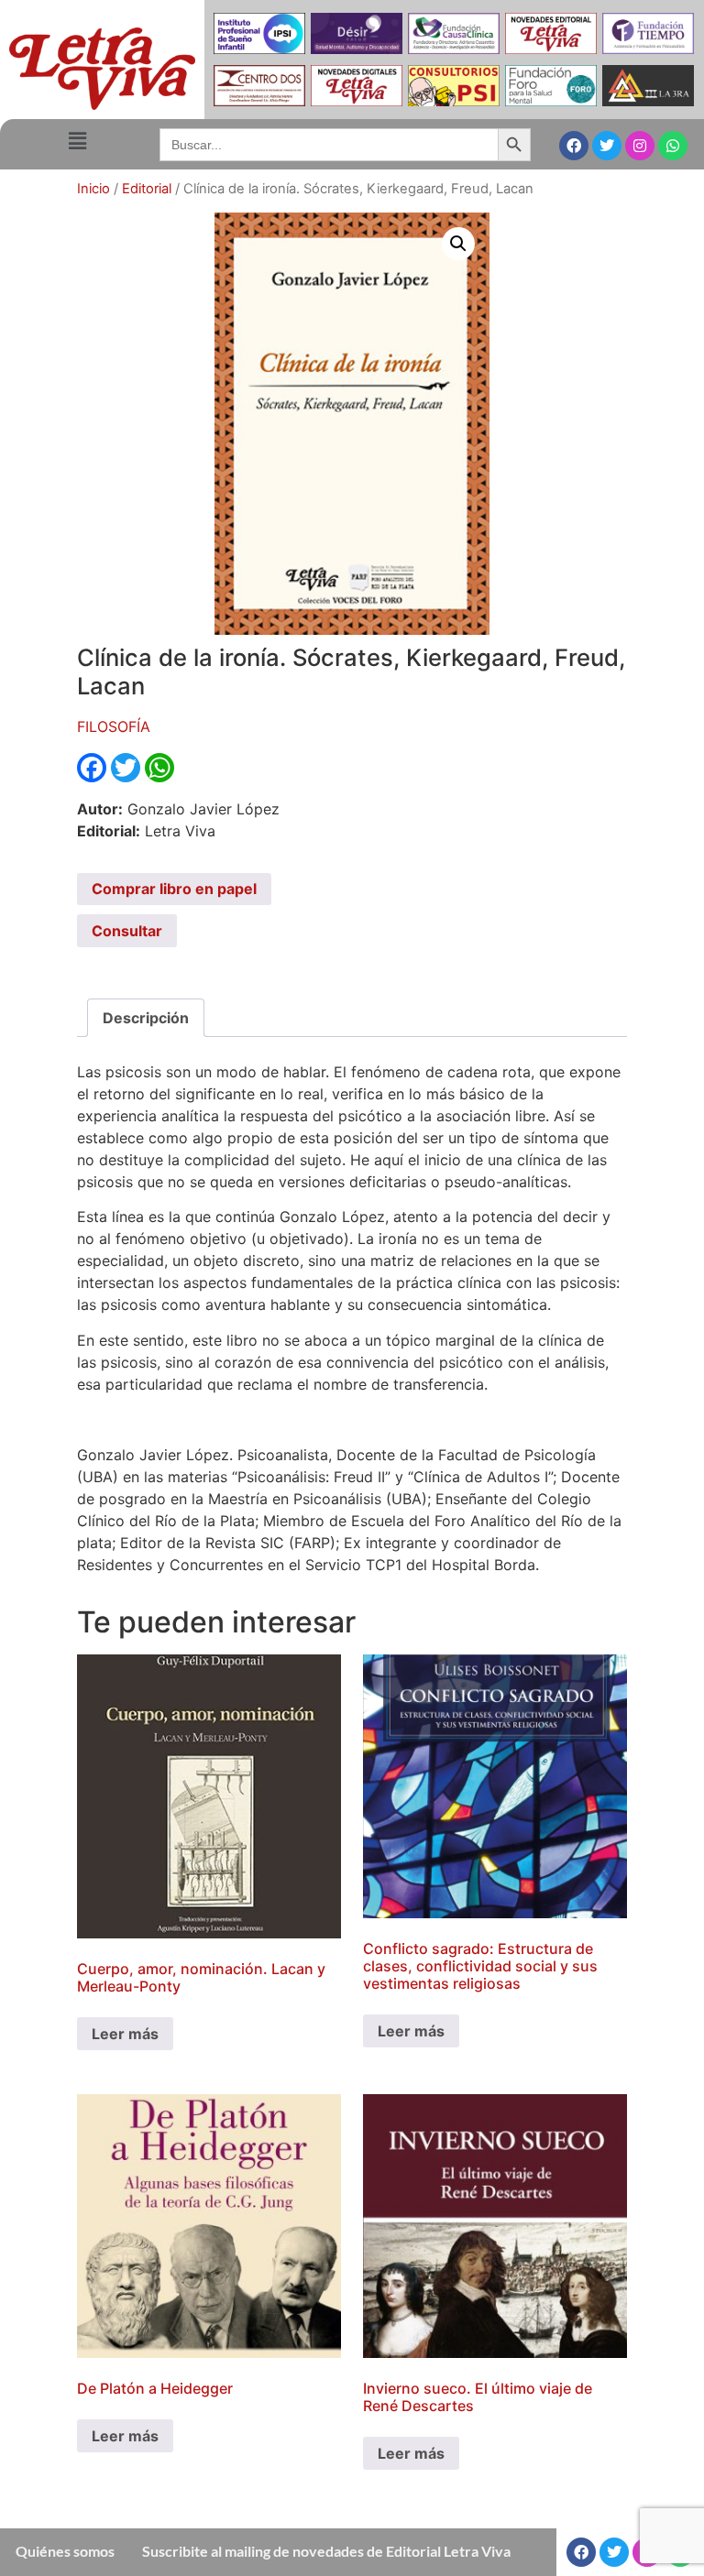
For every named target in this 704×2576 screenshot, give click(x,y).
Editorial (147, 189)
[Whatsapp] (673, 146)
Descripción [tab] (146, 1018)
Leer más (125, 2034)
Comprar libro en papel (174, 889)
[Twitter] (607, 146)
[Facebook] (574, 146)
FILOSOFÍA (114, 726)
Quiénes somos (65, 2551)
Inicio (93, 189)
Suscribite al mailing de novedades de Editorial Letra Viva (326, 2551)
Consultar (127, 931)
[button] (77, 141)
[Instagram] (640, 146)
